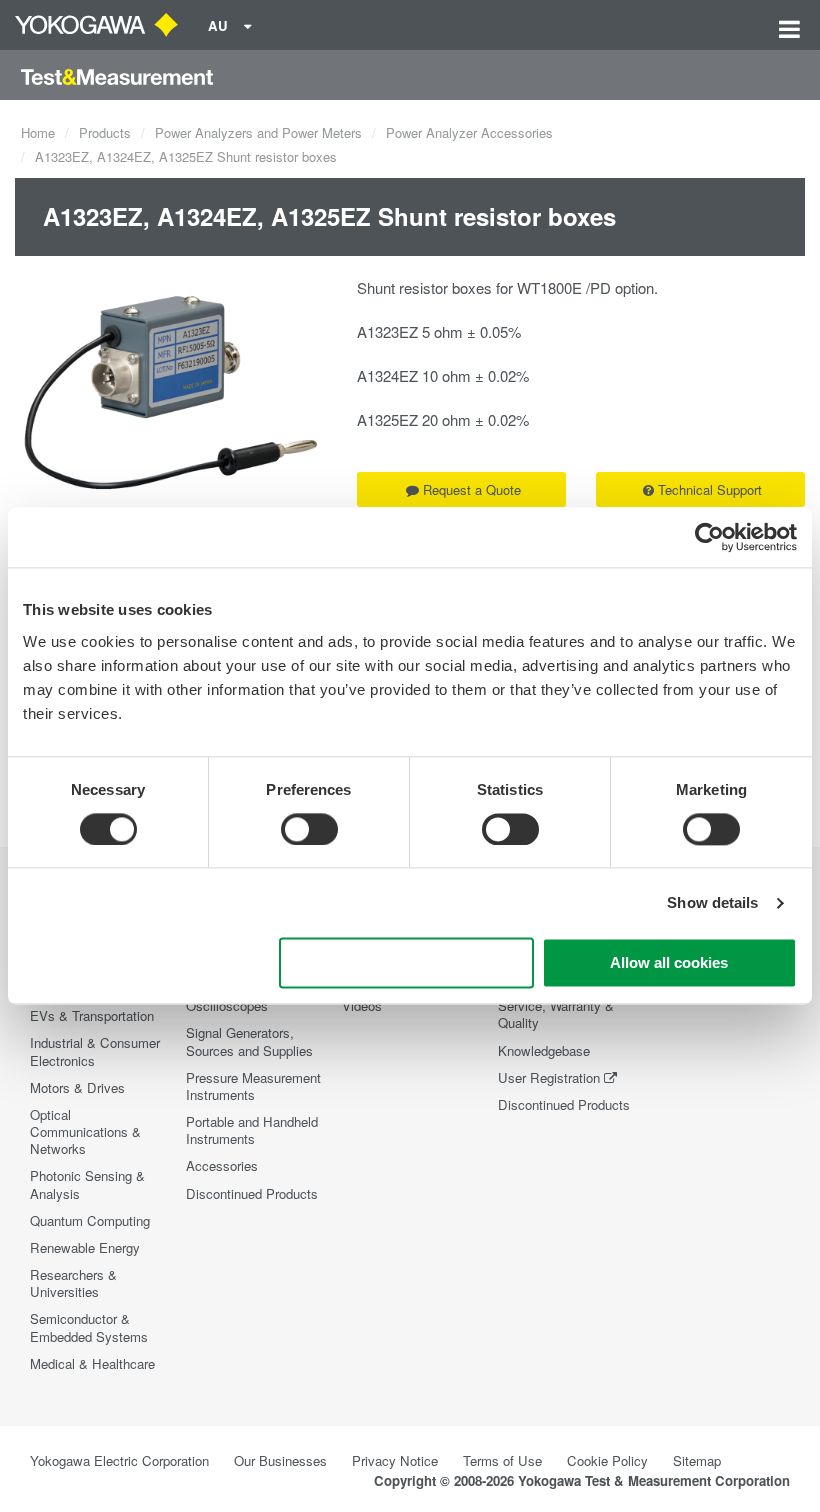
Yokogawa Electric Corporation (119, 1460)
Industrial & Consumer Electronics (95, 1051)
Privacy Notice (395, 1460)
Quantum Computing (90, 1220)
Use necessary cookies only (406, 963)
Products (105, 132)
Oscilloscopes (227, 1005)
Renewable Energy (85, 1247)
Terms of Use (502, 1460)
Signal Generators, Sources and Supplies (249, 1041)
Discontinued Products (252, 1193)
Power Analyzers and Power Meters (258, 132)
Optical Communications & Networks (85, 1131)
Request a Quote (472, 489)
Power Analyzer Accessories (469, 132)
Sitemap (697, 1460)
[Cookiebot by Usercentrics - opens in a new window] (709, 537)
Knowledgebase (544, 1050)
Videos (362, 1005)
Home (38, 132)
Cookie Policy (607, 1460)
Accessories (222, 1165)
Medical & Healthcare (92, 1363)
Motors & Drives (77, 1087)
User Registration (549, 1077)
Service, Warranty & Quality (556, 1014)
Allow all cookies (669, 963)
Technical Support (710, 489)
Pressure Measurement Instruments (253, 1086)
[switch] (309, 829)
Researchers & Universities (73, 1283)
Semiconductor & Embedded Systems (89, 1327)
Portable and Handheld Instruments (252, 1130)
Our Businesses (280, 1460)
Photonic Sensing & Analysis (87, 1184)
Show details (712, 902)
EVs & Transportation (92, 1015)
